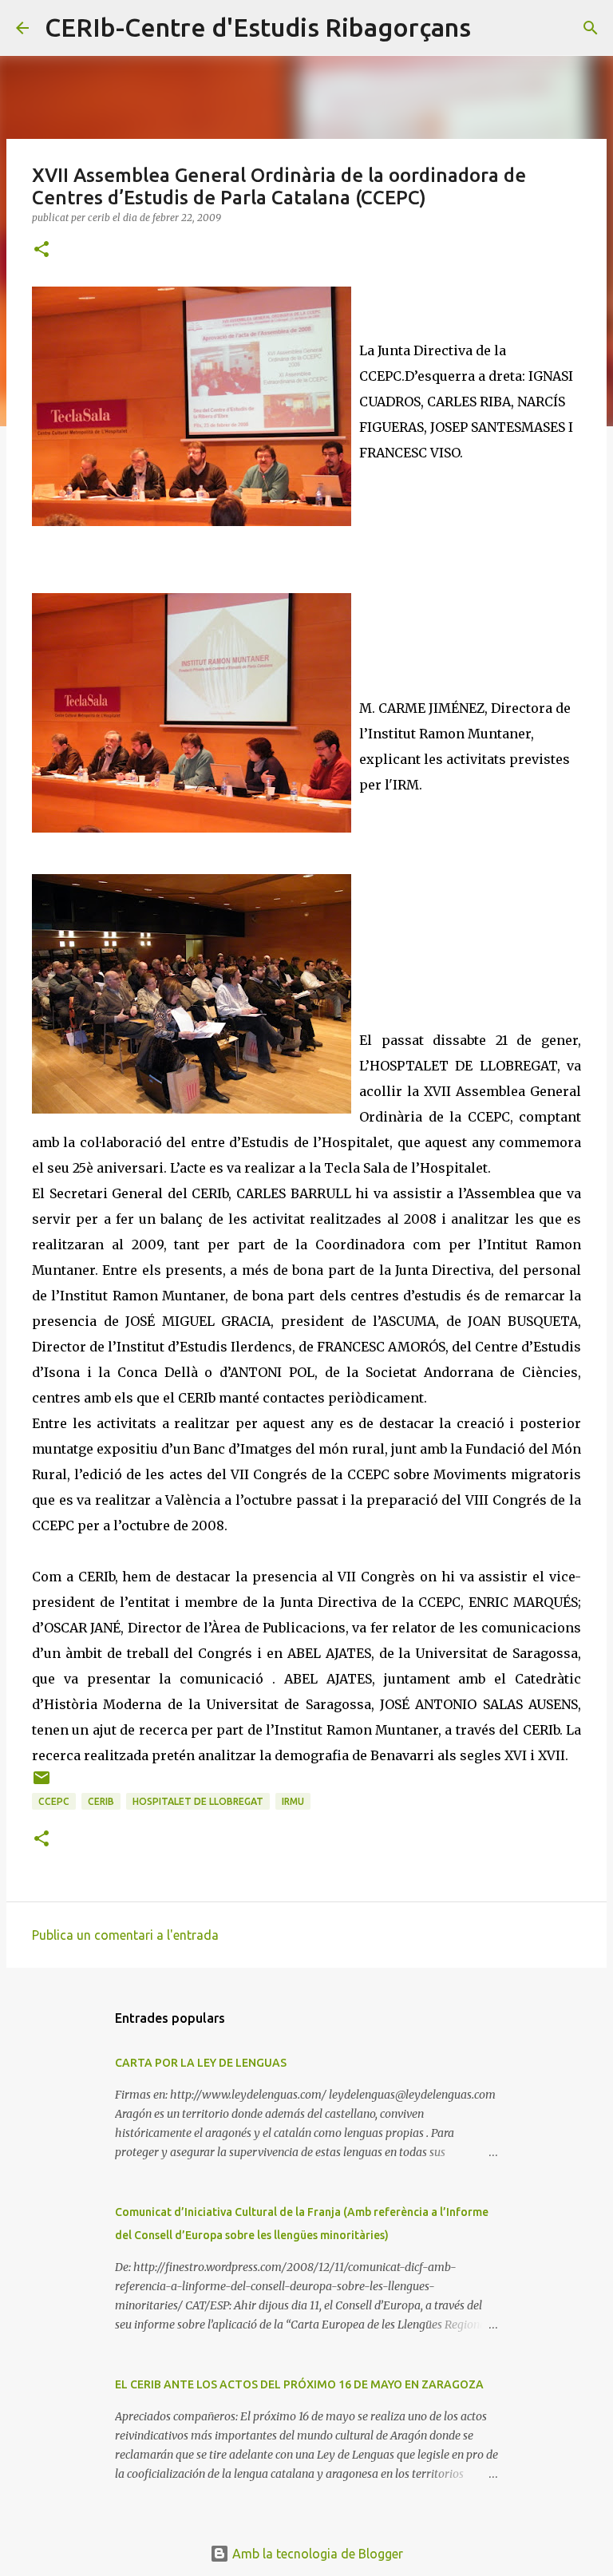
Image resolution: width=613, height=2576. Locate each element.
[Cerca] (493, 28)
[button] (42, 250)
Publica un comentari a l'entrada (125, 1935)
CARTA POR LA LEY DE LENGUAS (201, 2063)
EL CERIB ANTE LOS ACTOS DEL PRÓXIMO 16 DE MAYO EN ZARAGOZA (299, 2384)
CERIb (101, 1801)
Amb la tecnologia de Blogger (316, 2554)
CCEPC (54, 1801)
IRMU (293, 1801)
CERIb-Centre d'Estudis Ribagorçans (258, 27)
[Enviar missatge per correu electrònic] (42, 1784)
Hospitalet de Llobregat (198, 1801)
